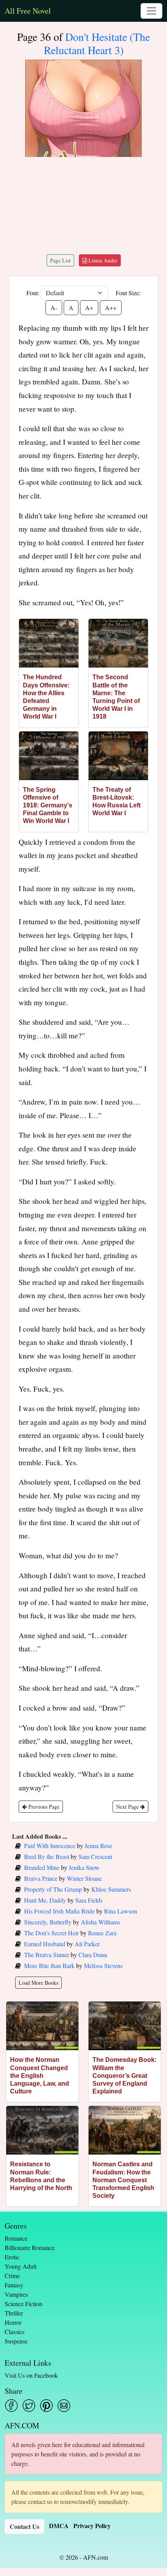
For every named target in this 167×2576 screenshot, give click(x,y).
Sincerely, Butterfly (48, 1922)
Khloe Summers (111, 1889)
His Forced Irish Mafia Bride (59, 1911)
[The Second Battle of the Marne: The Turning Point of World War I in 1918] (118, 643)
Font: (33, 293)
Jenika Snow (84, 1867)
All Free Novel (28, 11)
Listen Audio (102, 260)
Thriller (14, 2313)
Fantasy (14, 2285)
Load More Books (38, 1983)
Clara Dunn (93, 1955)
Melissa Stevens (103, 1965)
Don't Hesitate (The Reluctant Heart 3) (97, 43)
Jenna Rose (98, 1846)
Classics (15, 2332)
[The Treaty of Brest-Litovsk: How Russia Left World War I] (118, 756)
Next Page (128, 1807)
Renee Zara (102, 1933)
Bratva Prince (41, 1878)
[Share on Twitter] (29, 2406)
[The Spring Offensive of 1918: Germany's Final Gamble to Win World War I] (49, 756)
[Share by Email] (64, 2406)
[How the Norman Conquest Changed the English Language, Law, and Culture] (42, 2026)
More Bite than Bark (49, 1965)
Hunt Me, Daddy (45, 1900)
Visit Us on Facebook (31, 2375)
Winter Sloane (84, 1878)
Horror (13, 2322)
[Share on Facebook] (11, 2406)
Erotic (12, 2257)
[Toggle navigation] (151, 11)
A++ (111, 307)
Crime (12, 2276)
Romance (16, 2238)
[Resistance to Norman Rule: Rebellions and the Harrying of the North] (42, 2130)
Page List (60, 260)
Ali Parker (87, 1944)
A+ (89, 307)
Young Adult (21, 2266)
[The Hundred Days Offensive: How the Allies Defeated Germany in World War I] (49, 643)
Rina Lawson (121, 1911)
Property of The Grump (53, 1889)
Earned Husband (45, 1944)
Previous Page (43, 1807)
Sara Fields (89, 1900)
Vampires (16, 2294)
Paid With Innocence (50, 1846)
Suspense (16, 2341)
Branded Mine (42, 1867)
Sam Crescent (95, 1856)
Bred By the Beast (47, 1856)
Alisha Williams (100, 1922)
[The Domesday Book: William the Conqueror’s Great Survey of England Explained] (125, 2026)
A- (54, 307)
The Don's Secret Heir (51, 1933)
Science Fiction (23, 2304)
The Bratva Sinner (47, 1955)
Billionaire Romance (30, 2247)
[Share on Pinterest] (46, 2406)
